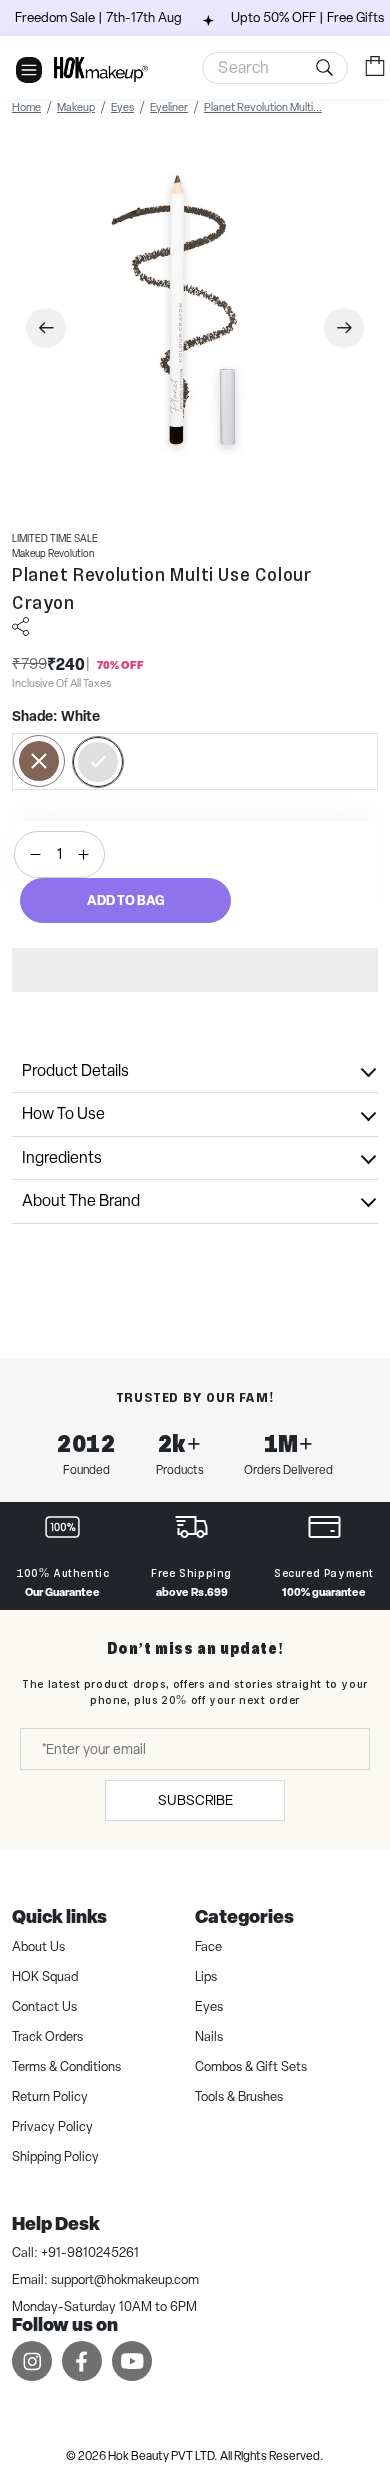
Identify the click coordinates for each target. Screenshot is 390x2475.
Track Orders (47, 2036)
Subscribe (195, 1800)
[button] (195, 970)
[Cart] (375, 66)
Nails (209, 2036)
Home (26, 107)
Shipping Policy (55, 2156)
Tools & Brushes (239, 2096)
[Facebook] (82, 2360)
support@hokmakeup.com (125, 2279)
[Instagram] (32, 2360)
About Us (38, 1946)
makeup (76, 107)
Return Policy (50, 2096)
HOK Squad (45, 1976)
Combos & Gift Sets (251, 2066)
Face (208, 1946)
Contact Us (44, 2006)
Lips (206, 1976)
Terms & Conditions (66, 2066)
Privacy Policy (52, 2126)
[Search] (275, 68)
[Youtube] (132, 2360)
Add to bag (126, 900)
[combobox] (275, 68)
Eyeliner (169, 107)
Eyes (122, 107)
